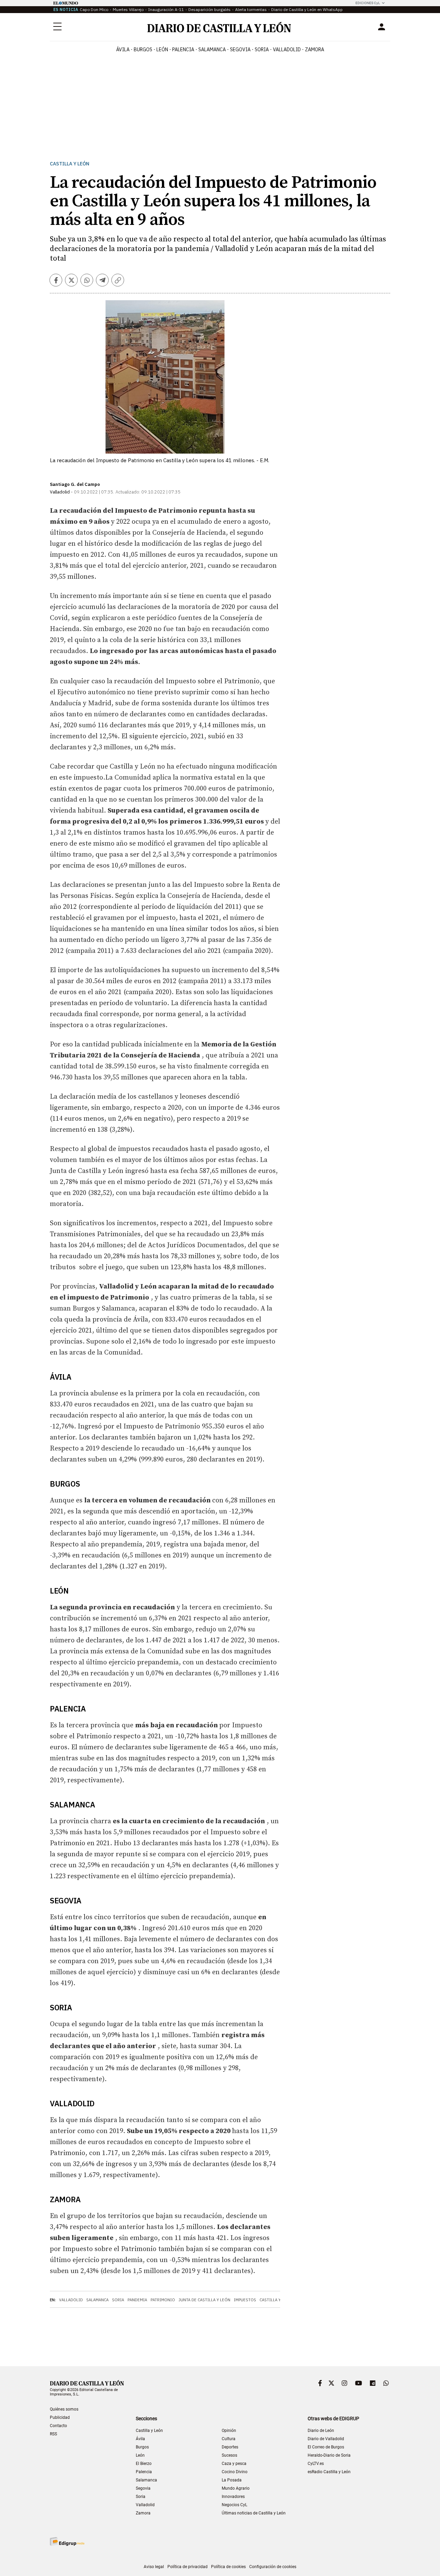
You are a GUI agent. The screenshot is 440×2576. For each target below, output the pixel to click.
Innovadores (233, 2497)
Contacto (58, 2426)
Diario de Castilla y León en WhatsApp (307, 9)
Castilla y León (70, 164)
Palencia (144, 2472)
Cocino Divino (235, 2472)
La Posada (232, 2480)
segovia (240, 50)
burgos (143, 50)
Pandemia (137, 2300)
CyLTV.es (316, 2464)
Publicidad (60, 2417)
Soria (118, 2300)
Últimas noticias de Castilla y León (254, 2513)
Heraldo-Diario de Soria (329, 2455)
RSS (53, 2434)
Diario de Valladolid (326, 2439)
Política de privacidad (188, 2567)
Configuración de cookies (273, 2567)
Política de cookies (228, 2567)
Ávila (140, 2439)
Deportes (230, 2447)
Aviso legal (154, 2567)
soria (262, 50)
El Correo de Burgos (326, 2447)
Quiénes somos (64, 2409)
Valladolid (71, 2300)
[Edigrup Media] (67, 2541)
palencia (183, 50)
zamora (315, 50)
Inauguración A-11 (166, 9)
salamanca (212, 50)
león (162, 50)
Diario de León (321, 2431)
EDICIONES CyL (368, 3)
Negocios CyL (234, 2505)
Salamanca (97, 2300)
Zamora (143, 2513)
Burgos (142, 2447)
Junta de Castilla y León (204, 2300)
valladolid (287, 50)
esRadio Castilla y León (329, 2472)
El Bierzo (144, 2464)
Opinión (229, 2431)
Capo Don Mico (94, 9)
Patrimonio (163, 2300)
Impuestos (245, 2300)
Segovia (143, 2488)
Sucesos (229, 2455)
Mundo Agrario (236, 2488)
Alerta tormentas (251, 9)
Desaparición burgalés (210, 9)
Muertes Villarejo (128, 9)
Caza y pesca (234, 2464)
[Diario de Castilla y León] (219, 27)
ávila (123, 50)
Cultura (229, 2439)
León (140, 2455)
